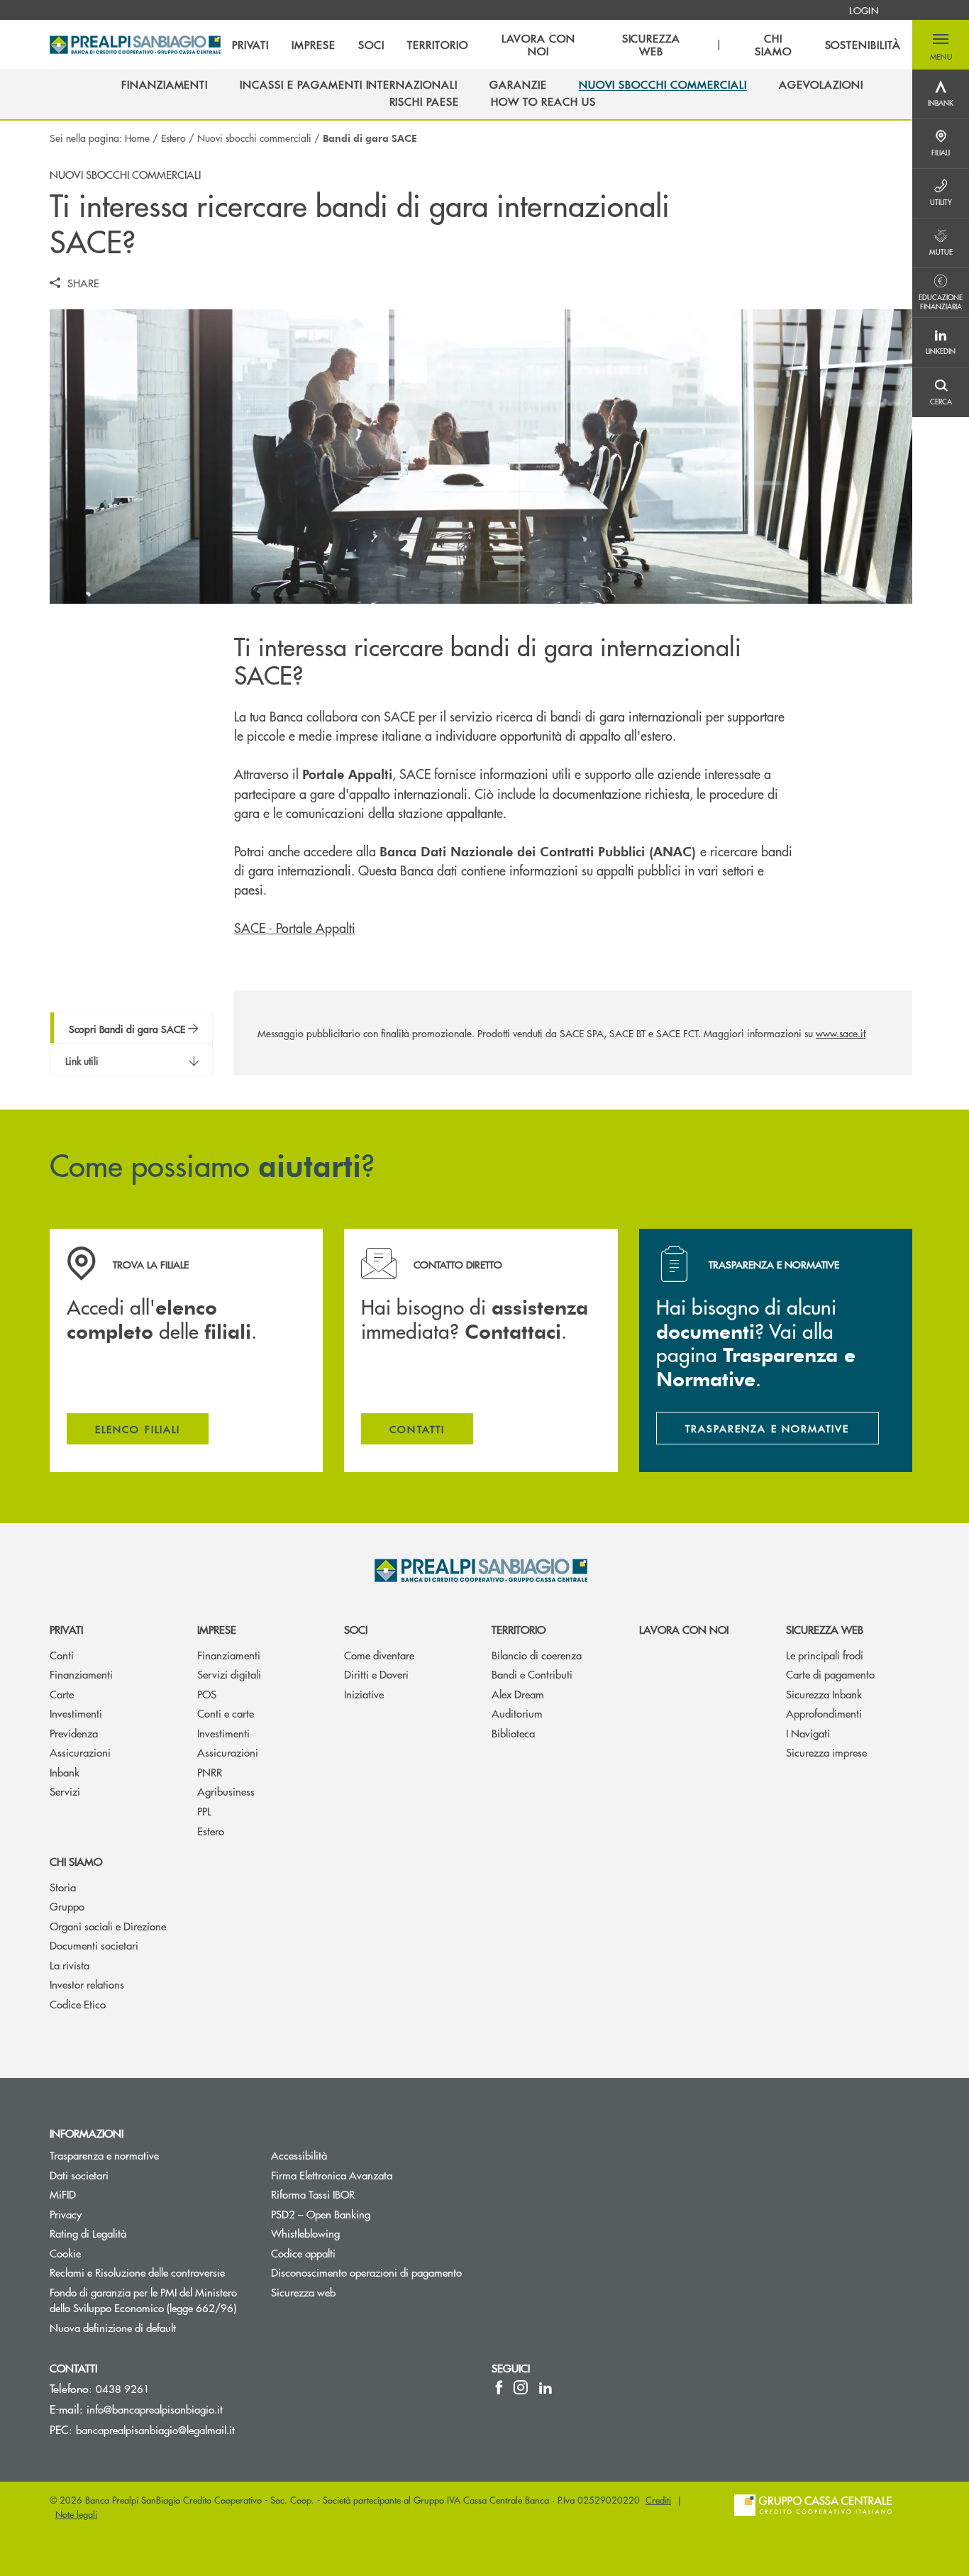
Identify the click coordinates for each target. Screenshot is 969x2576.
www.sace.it (841, 1033)
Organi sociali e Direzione (108, 1926)
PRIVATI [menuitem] (251, 45)
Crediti (658, 2500)
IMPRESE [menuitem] (314, 45)
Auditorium (517, 1713)
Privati (66, 1629)
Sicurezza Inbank (824, 1694)
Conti (62, 1655)
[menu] (566, 45)
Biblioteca (513, 1733)
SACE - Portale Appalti (295, 928)
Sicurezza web (825, 1629)
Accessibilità (299, 2155)
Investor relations (87, 1984)
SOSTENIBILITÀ (863, 45)
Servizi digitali (229, 1674)
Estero (173, 138)
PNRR (210, 1772)
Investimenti (76, 1713)
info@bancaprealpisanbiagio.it (155, 2409)
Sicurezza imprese (826, 1752)
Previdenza (74, 1733)
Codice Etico (78, 2004)
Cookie (65, 2253)
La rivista (70, 1965)
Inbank (65, 1772)
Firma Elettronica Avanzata (332, 2175)
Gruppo (67, 1906)
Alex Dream (518, 1694)
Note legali (76, 2514)
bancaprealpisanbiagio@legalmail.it (155, 2429)
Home (137, 138)
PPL (204, 1811)
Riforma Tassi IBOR (313, 2194)
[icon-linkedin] (546, 2387)
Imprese (217, 1629)
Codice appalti (303, 2253)
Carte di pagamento (830, 1674)
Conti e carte (226, 1713)
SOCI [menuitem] (371, 45)
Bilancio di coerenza (537, 1655)
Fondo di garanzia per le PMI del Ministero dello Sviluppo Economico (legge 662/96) (150, 2300)
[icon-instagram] (521, 2387)
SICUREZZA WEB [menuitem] (652, 45)
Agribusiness (226, 1791)
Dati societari (79, 2175)
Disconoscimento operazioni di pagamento (366, 2272)
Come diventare (379, 1655)
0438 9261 (123, 2388)
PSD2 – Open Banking (371, 2214)
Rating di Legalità (88, 2233)
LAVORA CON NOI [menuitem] (538, 45)
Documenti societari (94, 1945)
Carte (62, 1694)
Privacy (66, 2214)
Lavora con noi (684, 1629)
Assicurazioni (80, 1752)
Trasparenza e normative (104, 2155)
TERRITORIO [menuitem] (438, 45)
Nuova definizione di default (113, 2327)
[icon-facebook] (499, 2387)
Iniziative (364, 1694)
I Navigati (808, 1733)
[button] (941, 45)
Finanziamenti (81, 1674)
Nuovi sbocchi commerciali (254, 138)
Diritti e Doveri (376, 1674)
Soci (356, 1629)
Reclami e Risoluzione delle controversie (137, 2272)
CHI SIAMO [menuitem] (773, 45)
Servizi (65, 1791)
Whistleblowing (359, 2233)
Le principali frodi (825, 1655)
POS (207, 1694)
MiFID (63, 2194)
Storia (63, 1887)
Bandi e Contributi (532, 1674)
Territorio (519, 1629)
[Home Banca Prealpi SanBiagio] (135, 45)
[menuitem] (864, 10)
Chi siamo (76, 1861)
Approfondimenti (824, 1713)
